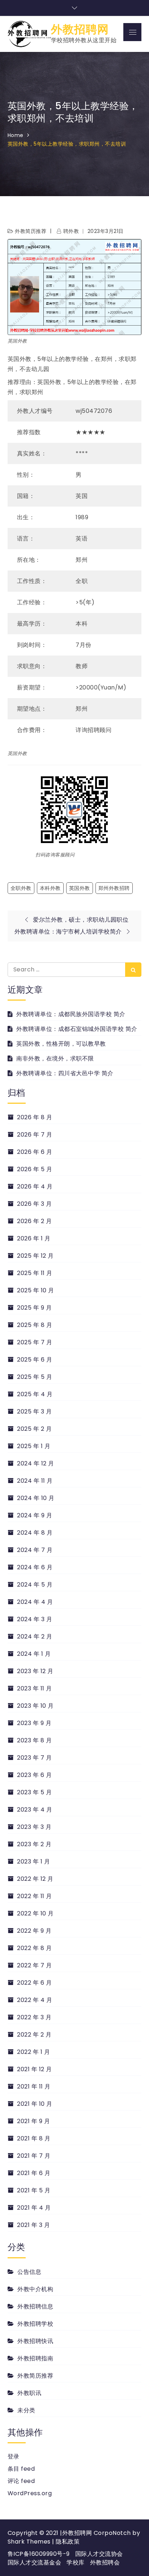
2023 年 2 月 (34, 1844)
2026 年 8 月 (35, 1117)
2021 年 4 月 (34, 2208)
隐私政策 (68, 2542)
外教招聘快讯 (35, 2341)
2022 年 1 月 (33, 2052)
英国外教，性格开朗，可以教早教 (61, 1044)
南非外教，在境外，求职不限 (55, 1058)
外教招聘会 (105, 2562)
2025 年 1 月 (34, 1446)
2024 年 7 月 (35, 1550)
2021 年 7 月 (34, 2156)
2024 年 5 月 (35, 1585)
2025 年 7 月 (35, 1342)
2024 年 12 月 (36, 1463)
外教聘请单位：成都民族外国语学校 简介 (71, 1014)
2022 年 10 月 (35, 1913)
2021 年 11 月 (34, 2087)
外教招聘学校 (35, 2324)
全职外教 (21, 888)
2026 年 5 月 (35, 1169)
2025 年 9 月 (34, 1308)
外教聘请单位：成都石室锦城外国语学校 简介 (77, 1029)
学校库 (76, 2562)
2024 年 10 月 (36, 1498)
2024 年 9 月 (35, 1515)
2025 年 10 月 (36, 1290)
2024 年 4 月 (35, 1602)
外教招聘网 (80, 29)
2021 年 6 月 (34, 2173)
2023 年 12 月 (35, 1671)
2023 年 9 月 (34, 1723)
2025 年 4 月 (35, 1394)
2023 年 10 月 (35, 1706)
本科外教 (50, 888)
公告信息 (29, 2272)
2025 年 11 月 (35, 1273)
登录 (14, 2456)
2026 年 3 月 (34, 1204)
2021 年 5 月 (34, 2190)
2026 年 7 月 (35, 1135)
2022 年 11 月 (35, 1896)
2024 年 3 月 (35, 1619)
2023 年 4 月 (35, 1810)
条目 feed (21, 2469)
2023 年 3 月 (34, 1827)
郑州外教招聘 (114, 888)
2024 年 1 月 (34, 1654)
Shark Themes (30, 2542)
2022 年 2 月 (34, 2035)
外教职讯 (29, 2393)
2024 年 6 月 (35, 1567)
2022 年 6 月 (34, 1983)
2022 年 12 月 (35, 1879)
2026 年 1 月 (34, 1238)
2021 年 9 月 (33, 2121)
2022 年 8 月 (34, 1948)
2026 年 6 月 (35, 1152)
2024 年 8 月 (35, 1533)
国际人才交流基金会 (35, 2562)
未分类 (26, 2410)
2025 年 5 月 (35, 1377)
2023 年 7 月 (34, 1758)
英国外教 (80, 888)
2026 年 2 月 (34, 1221)
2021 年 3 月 (33, 2225)
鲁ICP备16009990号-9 (39, 2554)
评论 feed (21, 2481)
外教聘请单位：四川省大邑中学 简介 (65, 1073)
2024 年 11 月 (35, 1481)
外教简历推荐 (31, 231)
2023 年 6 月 (34, 1775)
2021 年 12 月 (35, 2069)
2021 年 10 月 (35, 2104)
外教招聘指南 (35, 2358)
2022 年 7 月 (34, 1965)
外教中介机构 (35, 2289)
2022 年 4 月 (35, 2000)
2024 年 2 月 (35, 1637)
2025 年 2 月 (34, 1429)
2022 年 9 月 (34, 1931)
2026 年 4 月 (35, 1186)
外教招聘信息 (35, 2306)
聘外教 (71, 231)
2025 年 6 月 (35, 1360)
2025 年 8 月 (35, 1325)
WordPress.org (30, 2493)
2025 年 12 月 (35, 1256)
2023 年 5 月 (34, 1792)
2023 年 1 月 (33, 1862)
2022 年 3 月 (34, 2017)
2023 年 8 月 (34, 1740)
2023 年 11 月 (35, 1688)
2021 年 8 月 (34, 2138)
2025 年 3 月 (34, 1411)
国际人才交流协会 (99, 2554)
